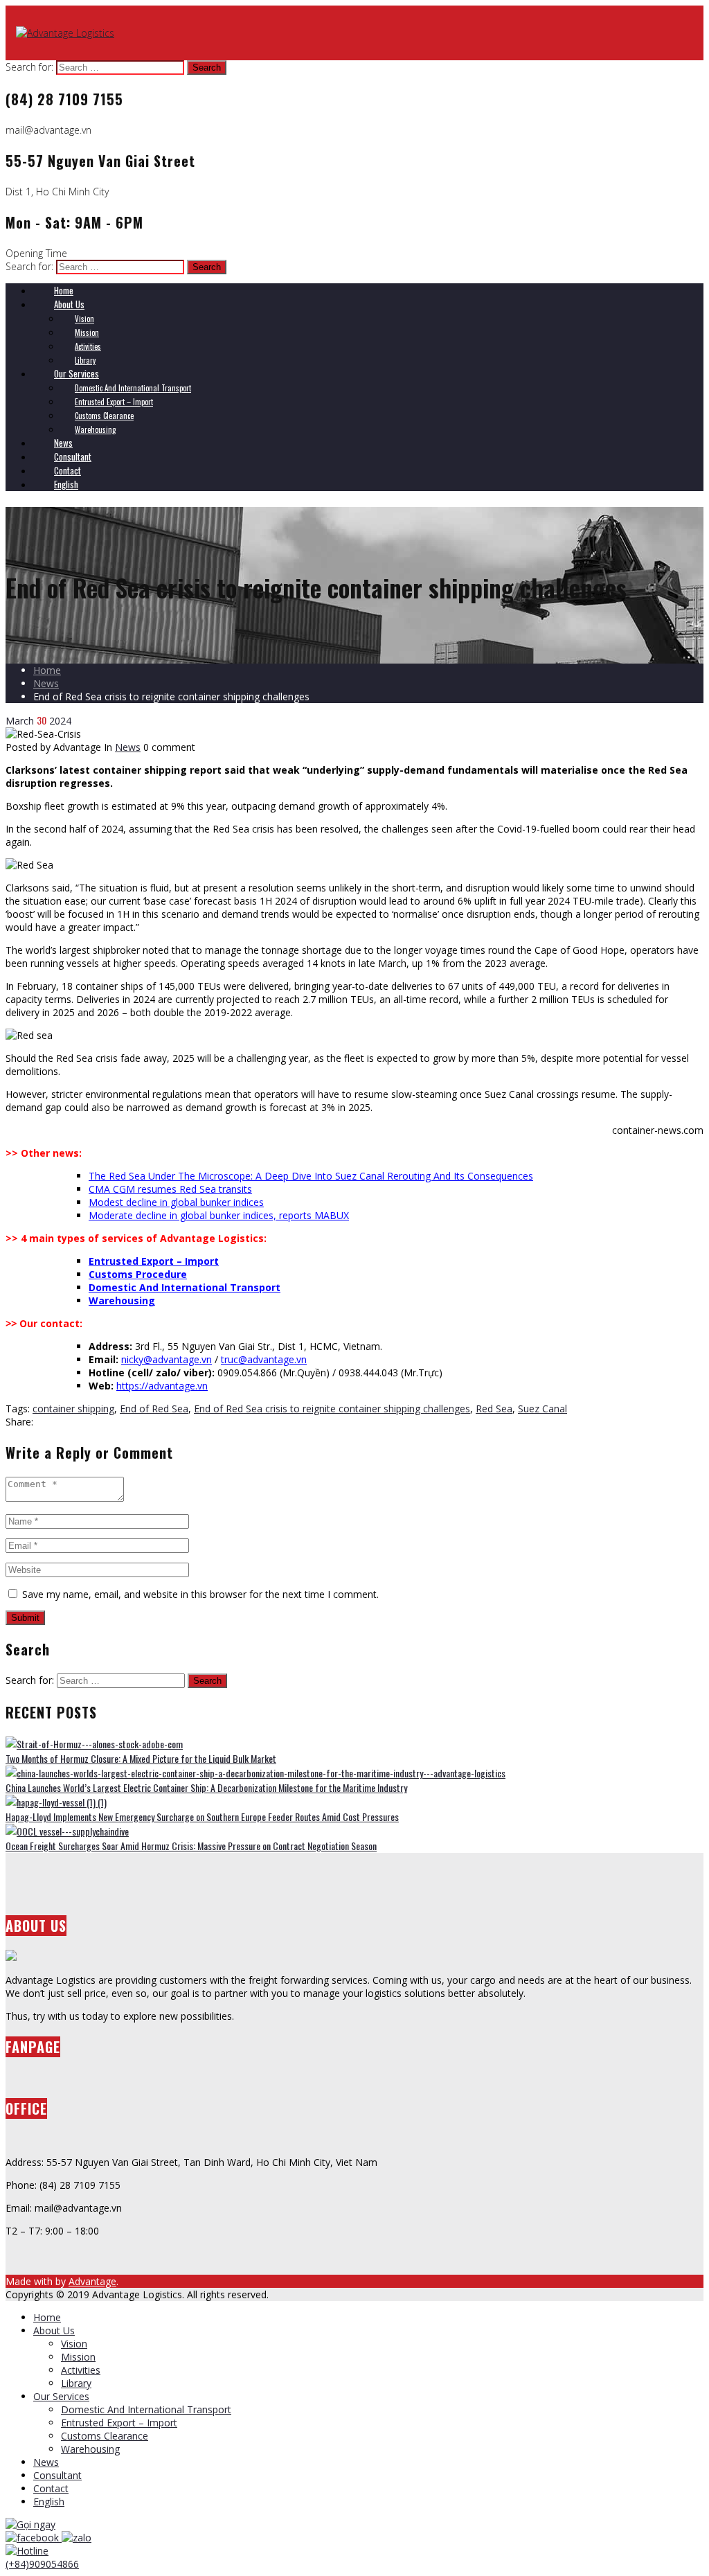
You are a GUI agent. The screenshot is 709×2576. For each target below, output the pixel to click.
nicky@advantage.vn (167, 1359)
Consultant (57, 2475)
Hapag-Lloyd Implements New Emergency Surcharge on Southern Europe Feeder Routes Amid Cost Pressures (202, 1816)
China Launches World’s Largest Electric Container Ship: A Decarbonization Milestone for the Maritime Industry (206, 1787)
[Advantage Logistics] (65, 33)
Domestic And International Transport (185, 1287)
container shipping (73, 1409)
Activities (81, 2370)
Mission (78, 2357)
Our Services (61, 2396)
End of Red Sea (154, 1409)
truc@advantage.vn (264, 1359)
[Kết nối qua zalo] (77, 2538)
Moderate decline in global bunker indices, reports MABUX (219, 1215)
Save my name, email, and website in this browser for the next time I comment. (200, 1594)
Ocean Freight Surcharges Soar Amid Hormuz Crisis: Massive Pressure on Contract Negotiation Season (191, 1846)
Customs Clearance (105, 2436)
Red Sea (494, 1409)
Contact (51, 2488)
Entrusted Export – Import (154, 1261)
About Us (54, 2330)
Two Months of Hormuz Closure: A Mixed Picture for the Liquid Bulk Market (141, 1758)
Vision (74, 2344)
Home (47, 670)
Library (76, 2383)
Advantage (92, 2281)
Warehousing (122, 1300)
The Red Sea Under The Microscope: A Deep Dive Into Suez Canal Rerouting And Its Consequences (311, 1176)
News (46, 683)
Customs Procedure (138, 1274)
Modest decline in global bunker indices (176, 1202)
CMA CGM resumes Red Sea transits (170, 1189)
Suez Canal (542, 1409)
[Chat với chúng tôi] (34, 2538)
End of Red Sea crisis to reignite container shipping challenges (332, 1409)
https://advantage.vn (162, 1386)
